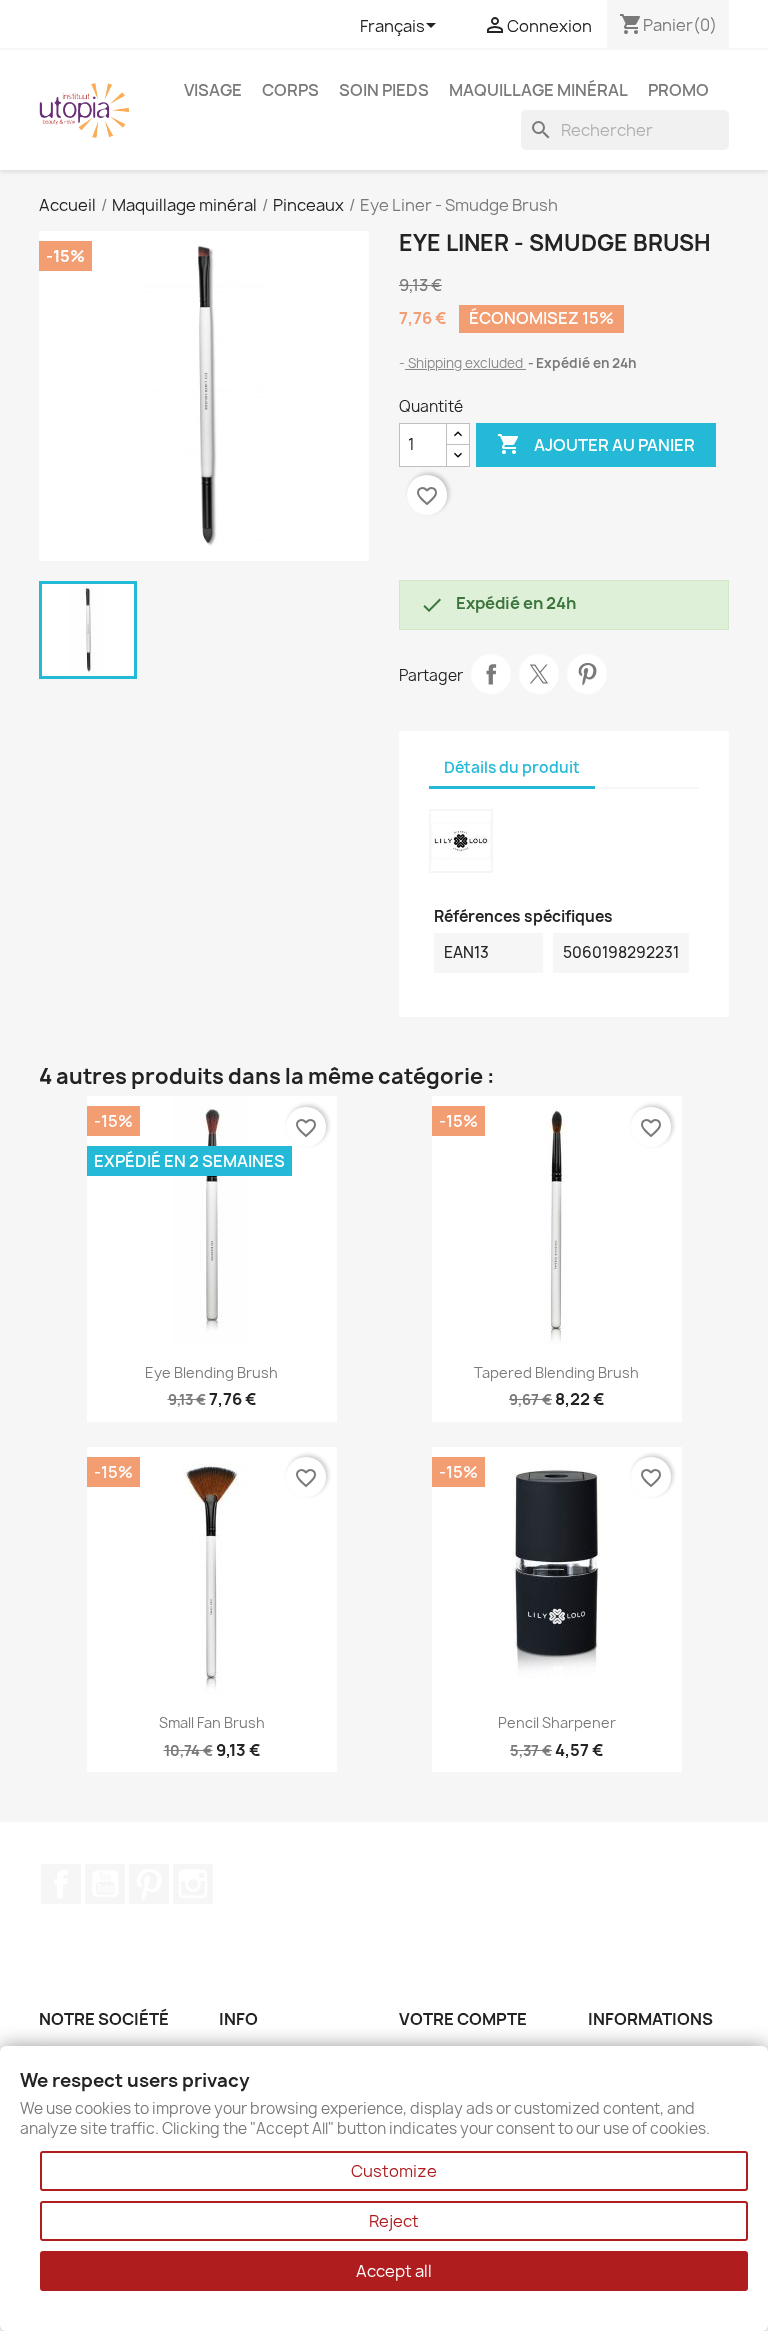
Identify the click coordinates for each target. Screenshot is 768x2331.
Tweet (539, 674)
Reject (394, 2221)
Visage (213, 90)
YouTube (105, 1884)
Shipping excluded (465, 363)
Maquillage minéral (538, 90)
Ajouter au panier (596, 444)
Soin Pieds (384, 90)
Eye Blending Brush (211, 1372)
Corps (290, 90)
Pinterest (587, 674)
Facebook (61, 1884)
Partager (491, 674)
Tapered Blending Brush (556, 1372)
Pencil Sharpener (557, 1722)
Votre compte (463, 2019)
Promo (678, 90)
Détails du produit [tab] (512, 767)
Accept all (394, 2271)
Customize (394, 2171)
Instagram (193, 1884)
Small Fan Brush (212, 1722)
